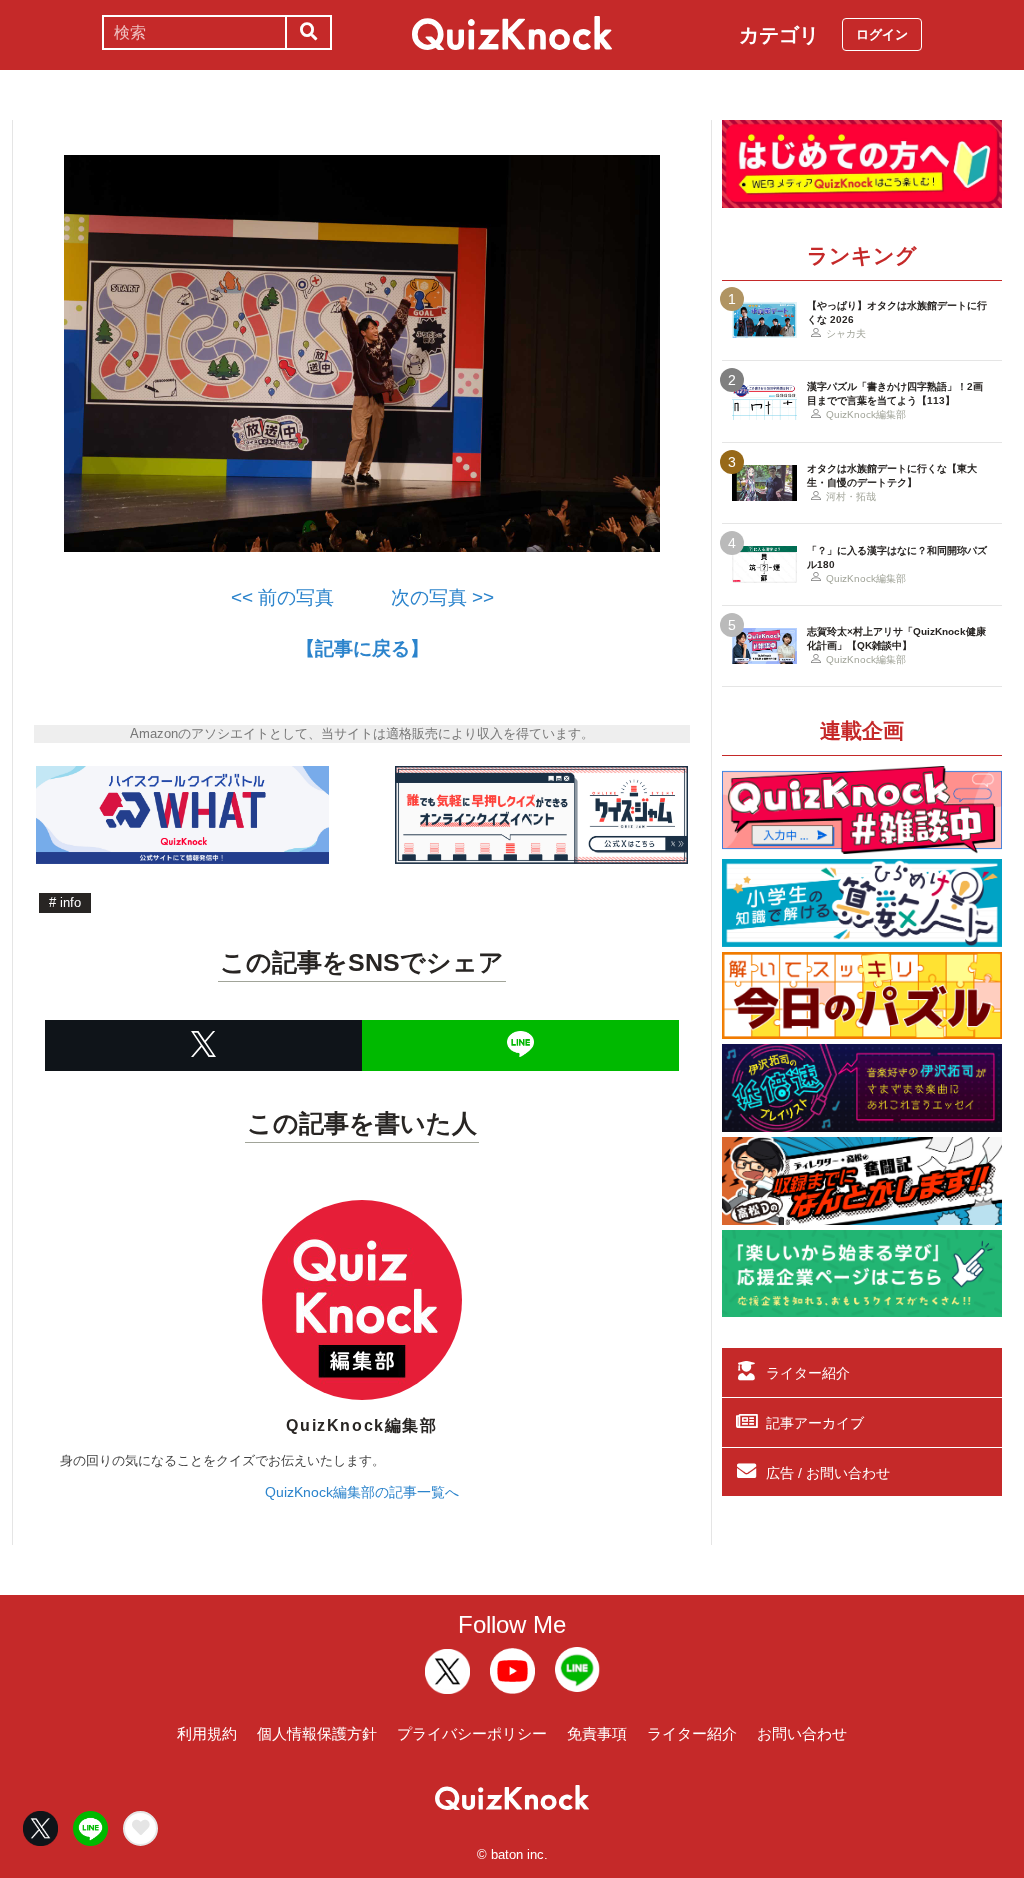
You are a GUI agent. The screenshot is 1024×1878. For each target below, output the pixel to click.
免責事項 (597, 1733)
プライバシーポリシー (472, 1733)
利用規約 (207, 1733)
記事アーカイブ (815, 1423)
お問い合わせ (802, 1733)
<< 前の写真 (282, 597)
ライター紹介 (808, 1373)
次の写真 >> (433, 597)
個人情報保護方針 (317, 1733)
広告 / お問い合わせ (828, 1473)
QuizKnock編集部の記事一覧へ (362, 1492)
